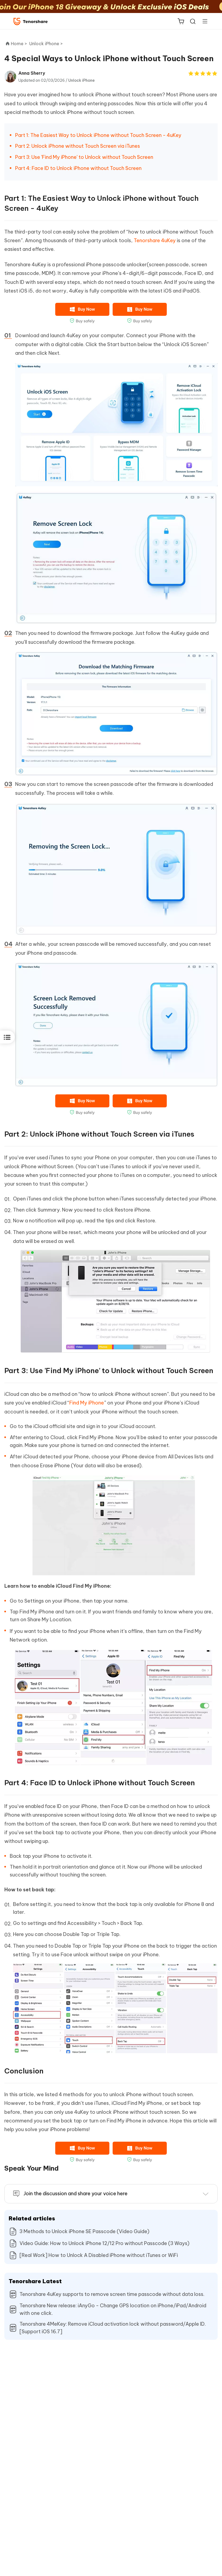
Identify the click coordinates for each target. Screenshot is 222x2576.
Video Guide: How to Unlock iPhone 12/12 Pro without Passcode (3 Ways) (105, 2243)
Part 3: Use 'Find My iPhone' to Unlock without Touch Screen (84, 157)
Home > (19, 44)
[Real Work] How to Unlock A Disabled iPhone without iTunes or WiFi (99, 2255)
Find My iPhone (87, 1403)
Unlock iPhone (81, 80)
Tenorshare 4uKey (155, 240)
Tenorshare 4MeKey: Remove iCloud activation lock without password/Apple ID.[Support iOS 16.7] (113, 2328)
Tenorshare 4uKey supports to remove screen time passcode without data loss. (112, 2294)
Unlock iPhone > (47, 44)
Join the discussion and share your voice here (76, 2193)
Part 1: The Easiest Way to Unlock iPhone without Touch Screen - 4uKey (98, 135)
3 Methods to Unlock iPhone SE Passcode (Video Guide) (84, 2231)
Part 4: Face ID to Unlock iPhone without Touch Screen (78, 168)
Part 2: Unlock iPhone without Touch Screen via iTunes (78, 146)
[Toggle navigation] (203, 21)
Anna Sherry (32, 73)
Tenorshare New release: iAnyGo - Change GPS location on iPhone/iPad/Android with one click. (113, 2309)
